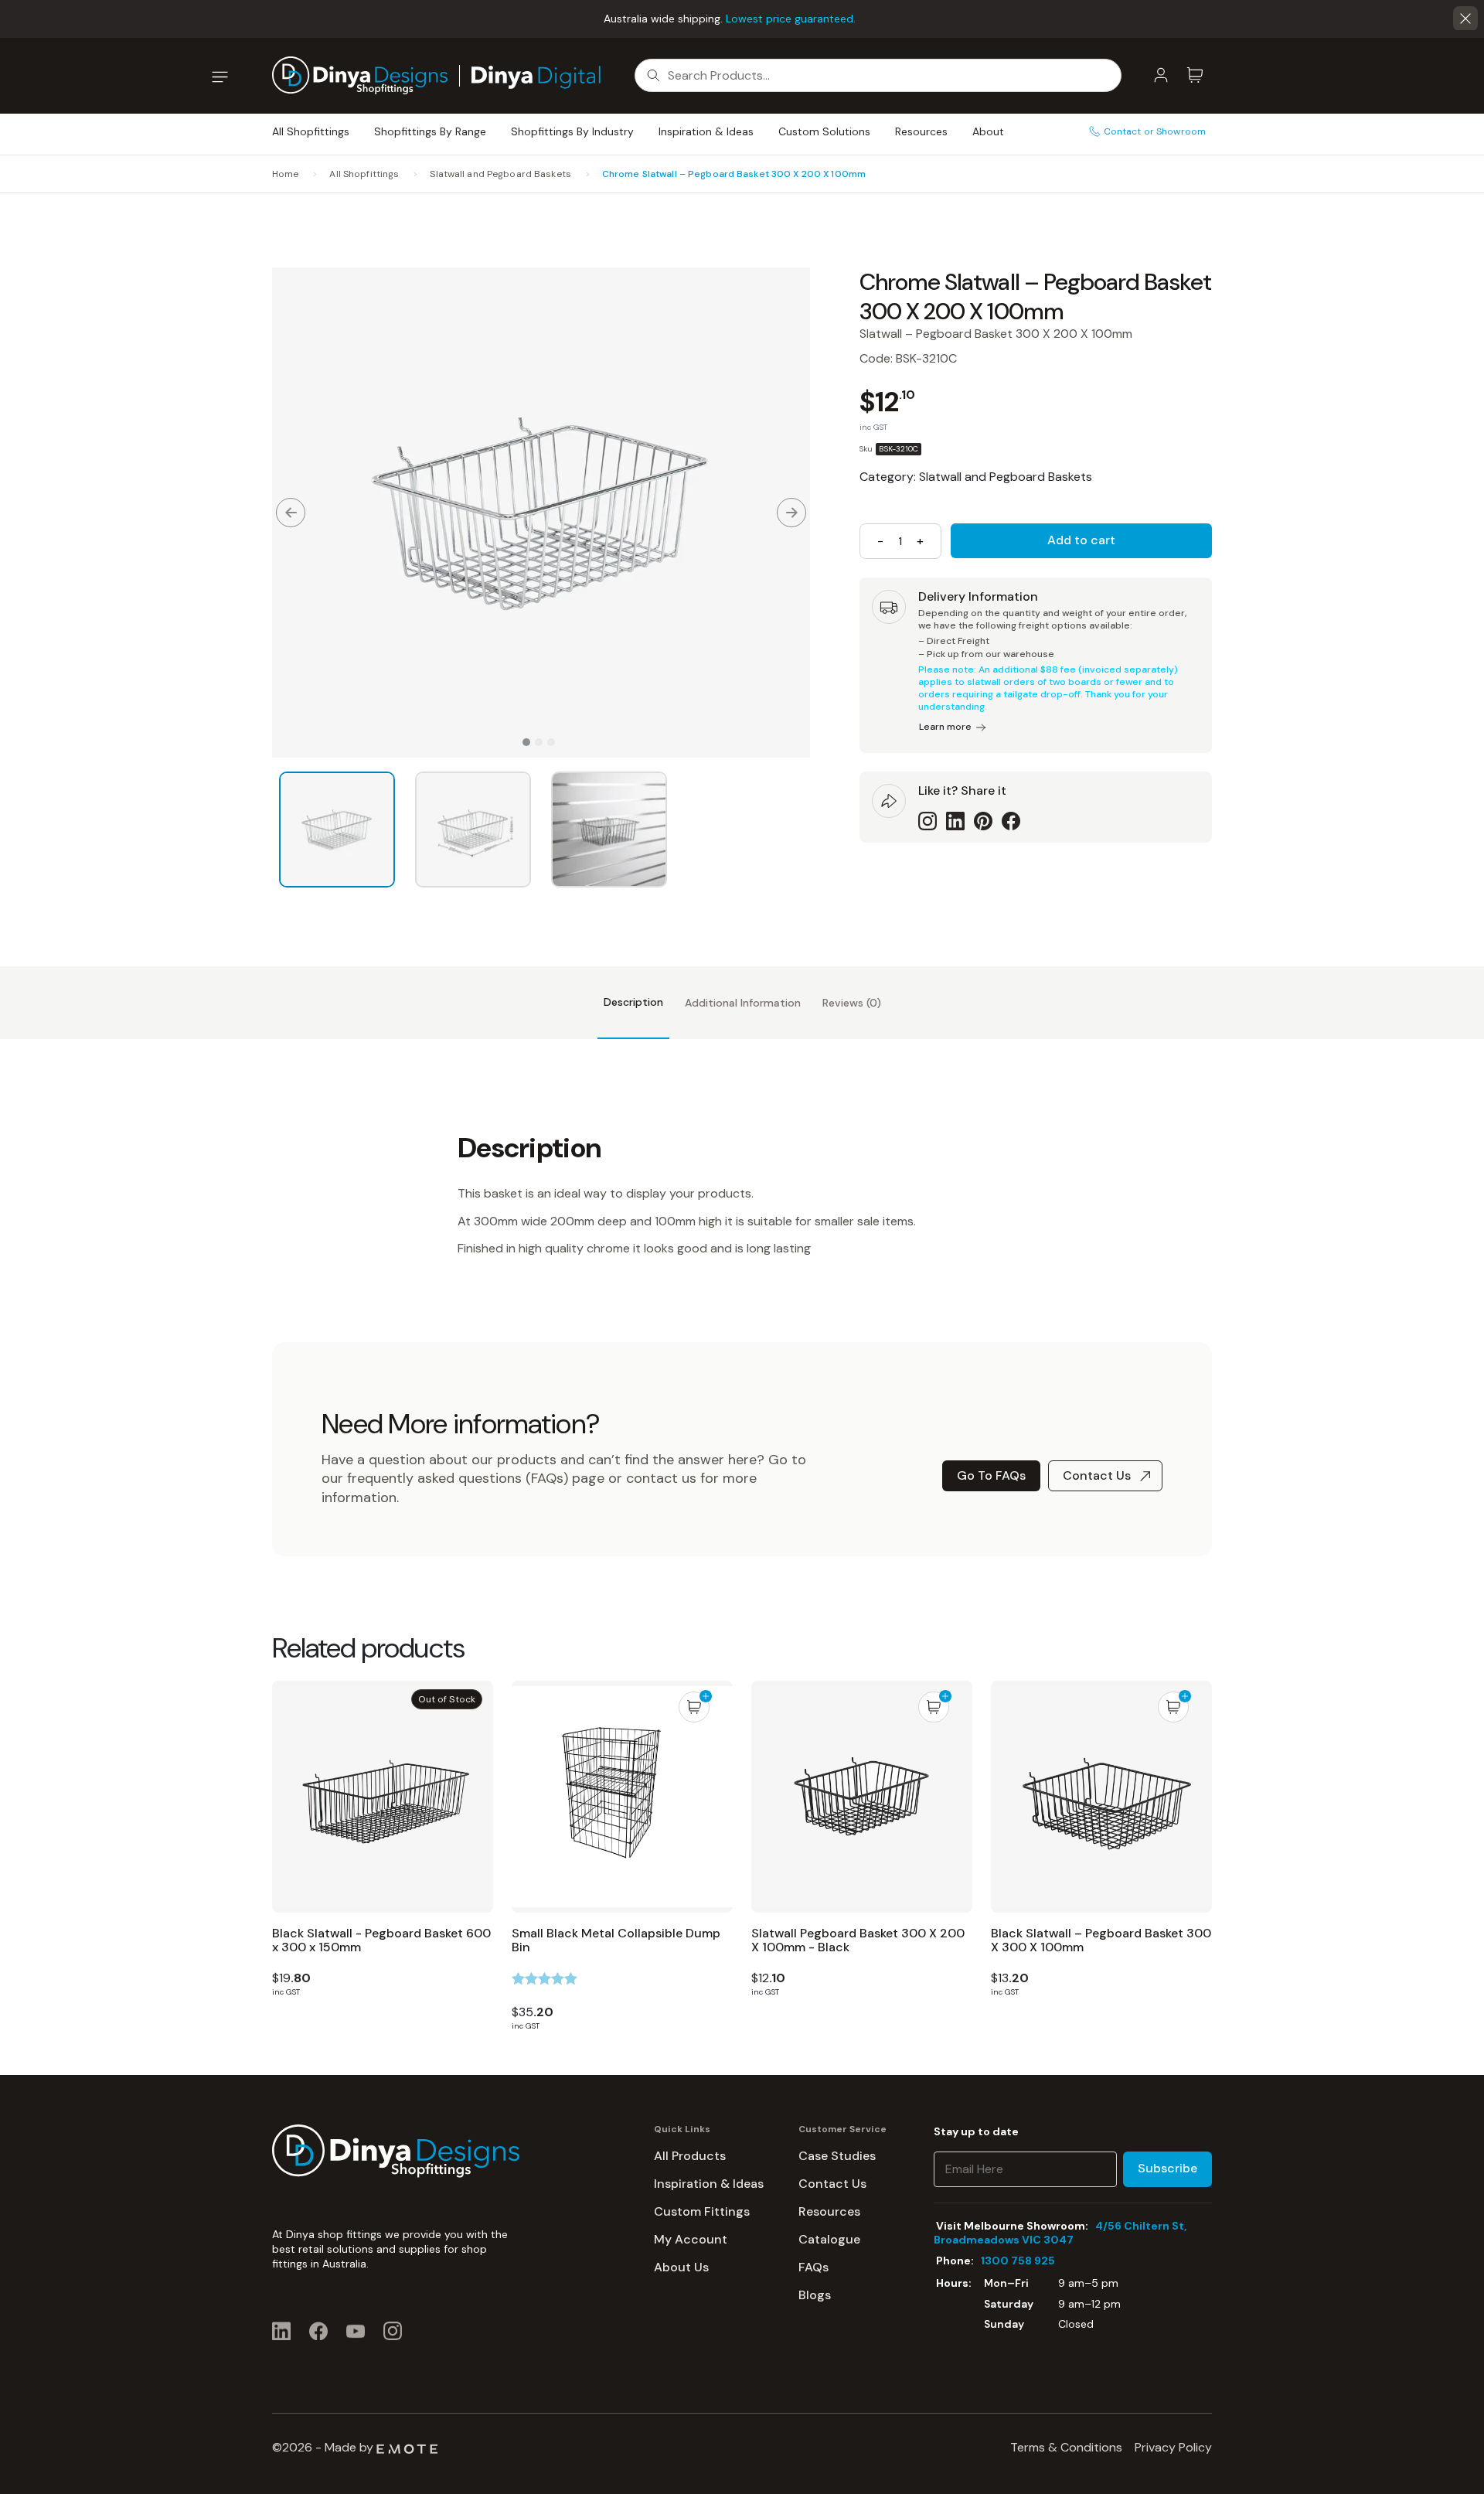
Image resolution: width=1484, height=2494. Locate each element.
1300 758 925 (1018, 2261)
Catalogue (829, 2239)
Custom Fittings (702, 2211)
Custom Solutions (824, 131)
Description (633, 1002)
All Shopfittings (311, 131)
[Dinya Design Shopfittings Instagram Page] (393, 2330)
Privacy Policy (1173, 2447)
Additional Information (743, 1003)
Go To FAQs (991, 1475)
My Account (691, 2239)
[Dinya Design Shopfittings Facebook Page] (318, 2330)
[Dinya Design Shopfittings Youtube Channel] (356, 2330)
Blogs (815, 2295)
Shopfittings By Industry (572, 131)
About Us (681, 2267)
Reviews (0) (852, 1003)
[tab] (633, 1003)
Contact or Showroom (1155, 131)
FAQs (813, 2267)
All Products (690, 2156)
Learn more (945, 727)
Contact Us (1097, 1475)
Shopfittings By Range (430, 131)
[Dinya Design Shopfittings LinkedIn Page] (281, 2330)
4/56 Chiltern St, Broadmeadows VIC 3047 (1060, 2233)
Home (285, 174)
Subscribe (1167, 2168)
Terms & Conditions (1066, 2447)
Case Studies (837, 2156)
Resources (921, 131)
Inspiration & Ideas (706, 131)
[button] (1465, 19)
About (988, 131)
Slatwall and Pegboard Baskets (500, 174)
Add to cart (1081, 540)
